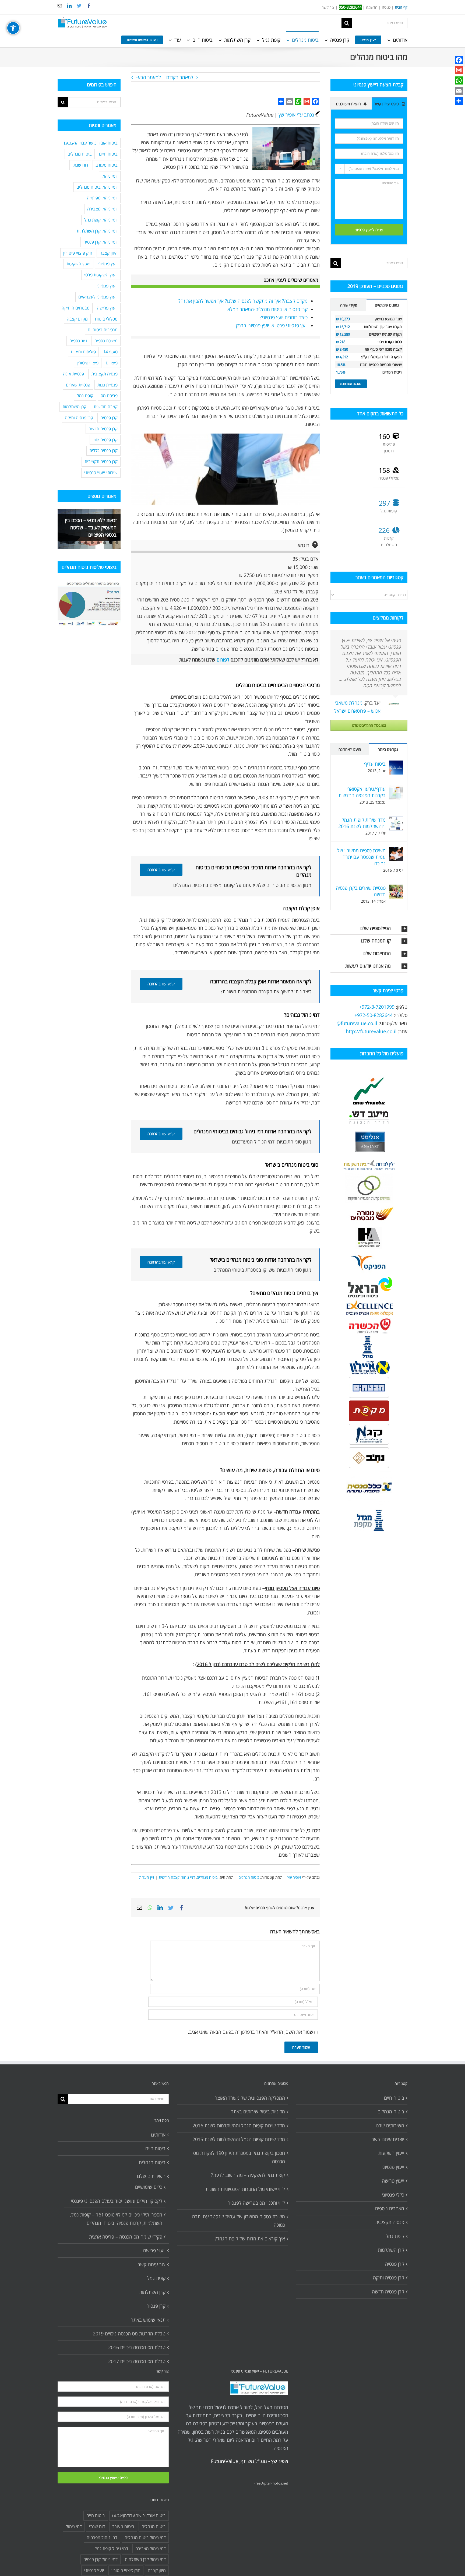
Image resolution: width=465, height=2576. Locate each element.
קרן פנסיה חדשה (103, 429)
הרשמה (372, 7)
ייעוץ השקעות (78, 264)
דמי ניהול (188, 1877)
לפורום (223, 660)
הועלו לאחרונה (350, 749)
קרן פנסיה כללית (103, 451)
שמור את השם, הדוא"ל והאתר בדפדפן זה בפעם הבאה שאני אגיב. (251, 2032)
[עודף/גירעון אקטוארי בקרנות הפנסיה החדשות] (396, 790)
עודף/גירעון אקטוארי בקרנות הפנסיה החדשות (362, 792)
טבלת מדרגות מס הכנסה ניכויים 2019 (129, 2334)
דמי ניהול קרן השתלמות (97, 231)
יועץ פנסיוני (108, 264)
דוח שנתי (80, 165)
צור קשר (328, 7)
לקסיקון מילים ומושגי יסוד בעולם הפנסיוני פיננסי (117, 2201)
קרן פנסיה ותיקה (79, 418)
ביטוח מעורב (107, 165)
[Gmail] (459, 70)
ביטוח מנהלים (249, 1877)
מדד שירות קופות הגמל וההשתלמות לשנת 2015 (239, 2139)
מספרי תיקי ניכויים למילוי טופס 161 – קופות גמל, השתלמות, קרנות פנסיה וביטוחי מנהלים (116, 2219)
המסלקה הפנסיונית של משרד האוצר (250, 2098)
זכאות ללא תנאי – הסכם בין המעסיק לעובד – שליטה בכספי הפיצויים (91, 527)
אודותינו (158, 2135)
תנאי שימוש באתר (148, 2320)
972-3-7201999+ (377, 1007)
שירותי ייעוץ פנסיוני (101, 473)
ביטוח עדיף (375, 764)
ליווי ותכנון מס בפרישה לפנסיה (256, 2203)
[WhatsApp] (459, 80)
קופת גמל (85, 396)
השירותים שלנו (151, 2176)
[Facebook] (459, 60)
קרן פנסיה (109, 418)
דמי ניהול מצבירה (102, 209)
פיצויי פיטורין (88, 363)
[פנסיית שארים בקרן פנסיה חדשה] (396, 889)
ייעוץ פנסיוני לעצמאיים (98, 297)
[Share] (459, 101)
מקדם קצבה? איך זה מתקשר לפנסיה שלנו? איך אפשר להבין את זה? (243, 301)
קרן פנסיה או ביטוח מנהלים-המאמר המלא (267, 309)
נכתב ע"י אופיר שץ (296, 115)
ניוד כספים (78, 341)
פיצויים (112, 363)
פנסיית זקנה (73, 374)
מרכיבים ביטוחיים (103, 330)
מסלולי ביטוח (106, 319)
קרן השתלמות (74, 407)
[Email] (459, 91)
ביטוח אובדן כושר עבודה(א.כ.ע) (91, 143)
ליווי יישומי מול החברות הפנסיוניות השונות (245, 2189)
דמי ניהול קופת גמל (101, 220)
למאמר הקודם (180, 77)
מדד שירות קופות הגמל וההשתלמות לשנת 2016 (362, 823)
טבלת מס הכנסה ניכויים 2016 (137, 2347)
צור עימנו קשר (152, 2264)
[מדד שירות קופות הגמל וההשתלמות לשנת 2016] (396, 821)
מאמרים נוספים (390, 2208)
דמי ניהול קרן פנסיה (101, 242)
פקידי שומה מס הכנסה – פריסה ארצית (126, 2237)
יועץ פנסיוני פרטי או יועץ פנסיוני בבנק (272, 325)
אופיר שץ (294, 1877)
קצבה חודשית (169, 1877)
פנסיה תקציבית (104, 374)
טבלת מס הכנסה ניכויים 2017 (137, 2361)
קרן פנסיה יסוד (105, 440)
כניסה (386, 7)
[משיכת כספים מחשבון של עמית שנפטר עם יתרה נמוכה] (396, 851)
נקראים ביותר (388, 749)
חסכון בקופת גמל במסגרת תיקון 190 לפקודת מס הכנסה (239, 2157)
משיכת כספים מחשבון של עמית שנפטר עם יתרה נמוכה (361, 857)
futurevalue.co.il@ (357, 1023)
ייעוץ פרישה (107, 308)
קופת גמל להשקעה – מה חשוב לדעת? (248, 2175)
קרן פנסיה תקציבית (101, 462)
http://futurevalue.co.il (371, 1031)
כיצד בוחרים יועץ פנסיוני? (284, 317)
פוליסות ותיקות (83, 352)
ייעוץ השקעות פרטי (101, 275)
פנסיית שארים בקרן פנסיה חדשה (361, 891)
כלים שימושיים (149, 2187)
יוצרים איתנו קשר (388, 2139)
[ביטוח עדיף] (396, 765)
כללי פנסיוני (393, 2195)
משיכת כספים (106, 341)
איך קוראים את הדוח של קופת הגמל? (250, 2239)
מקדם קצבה (77, 319)
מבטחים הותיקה (76, 308)
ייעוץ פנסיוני (107, 286)
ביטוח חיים (108, 154)
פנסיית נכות (108, 385)
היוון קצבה (109, 253)
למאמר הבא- (149, 77)
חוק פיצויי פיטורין (78, 253)
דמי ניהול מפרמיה (102, 198)
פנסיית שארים (78, 385)
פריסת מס (109, 396)
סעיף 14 (110, 352)
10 (61, 543)
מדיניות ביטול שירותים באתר (258, 2112)
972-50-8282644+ (374, 1015)
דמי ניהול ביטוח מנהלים (97, 187)
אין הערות (147, 1877)
